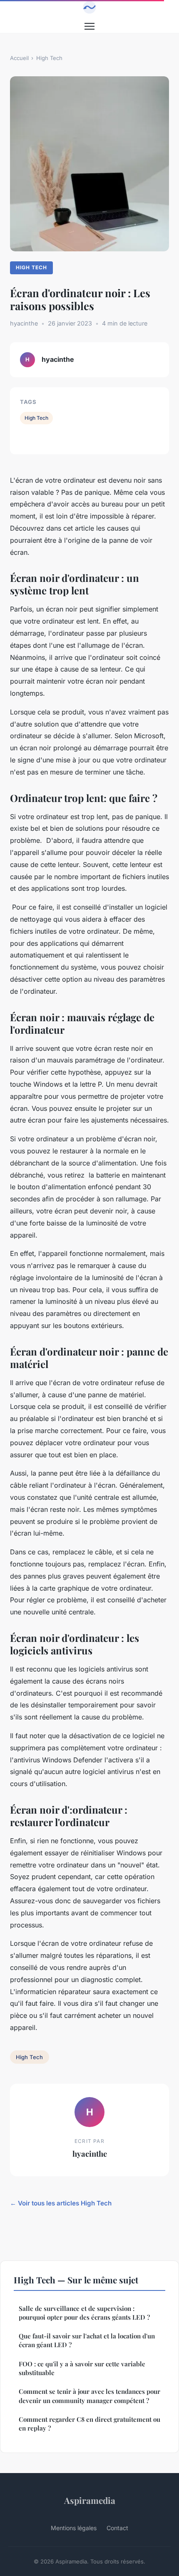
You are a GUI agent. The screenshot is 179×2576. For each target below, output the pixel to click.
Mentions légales (74, 2528)
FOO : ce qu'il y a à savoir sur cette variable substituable (82, 2368)
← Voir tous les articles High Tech (61, 2203)
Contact (117, 2528)
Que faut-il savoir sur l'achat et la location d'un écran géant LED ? (87, 2340)
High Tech (49, 58)
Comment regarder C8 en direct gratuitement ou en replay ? (89, 2424)
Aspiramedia (90, 2500)
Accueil (19, 58)
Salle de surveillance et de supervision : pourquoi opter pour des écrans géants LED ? (84, 2313)
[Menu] (89, 26)
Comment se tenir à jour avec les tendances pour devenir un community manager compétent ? (89, 2396)
